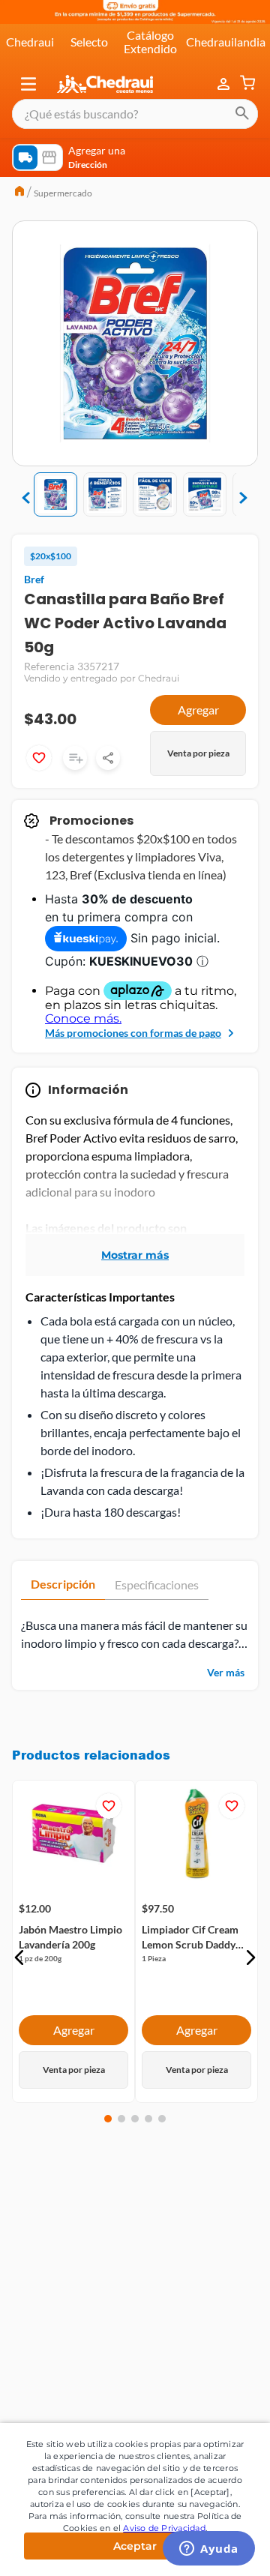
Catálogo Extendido (150, 42)
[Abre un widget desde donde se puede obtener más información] (209, 2550)
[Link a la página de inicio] (19, 193)
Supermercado (63, 193)
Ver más (226, 1672)
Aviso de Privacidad (164, 2528)
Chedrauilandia (226, 42)
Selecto (89, 42)
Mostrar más (135, 1255)
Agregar (198, 710)
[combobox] (135, 114)
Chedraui (30, 42)
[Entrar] (225, 84)
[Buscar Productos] (242, 114)
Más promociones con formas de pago (133, 1033)
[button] (28, 84)
